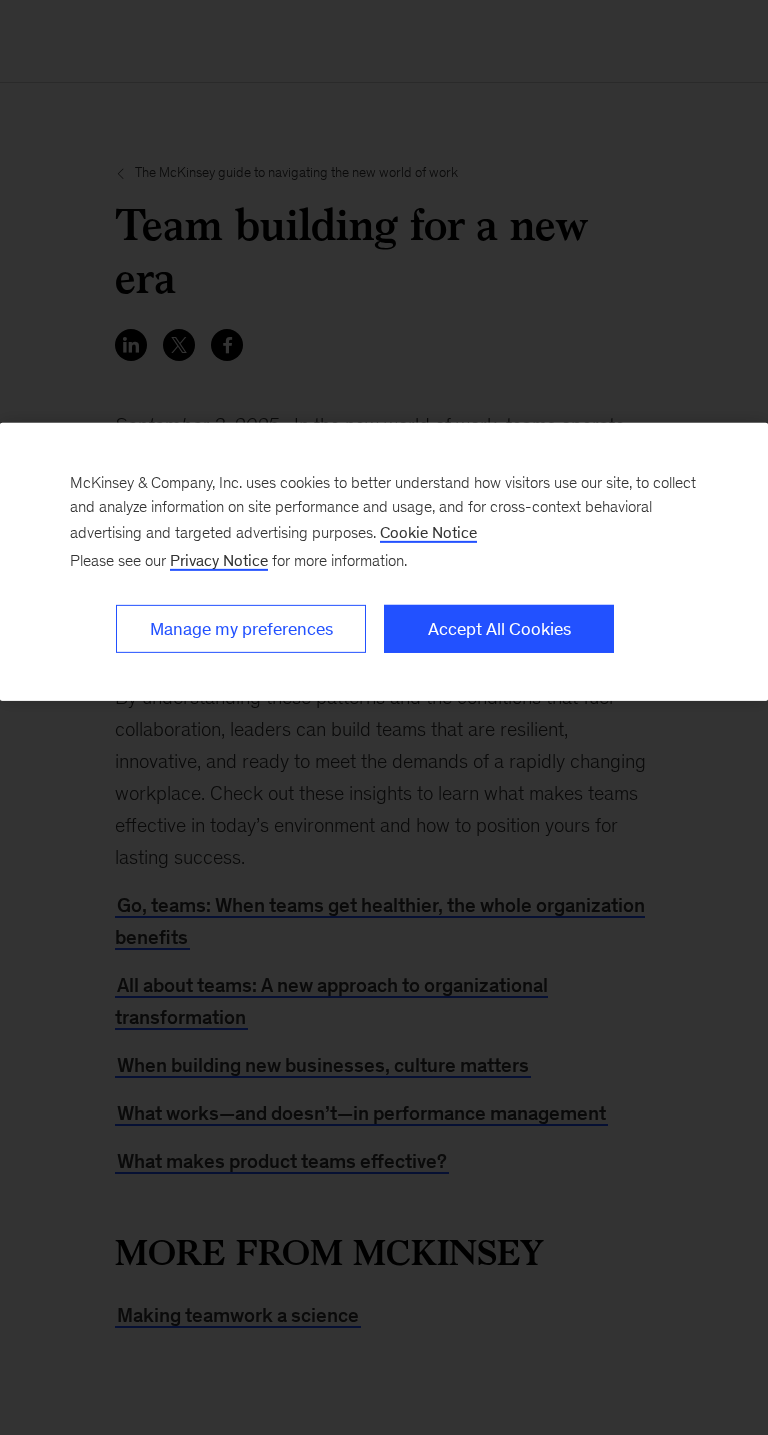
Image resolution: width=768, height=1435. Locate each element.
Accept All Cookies (499, 629)
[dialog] (384, 562)
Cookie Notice (428, 532)
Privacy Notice (219, 560)
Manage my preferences (241, 629)
